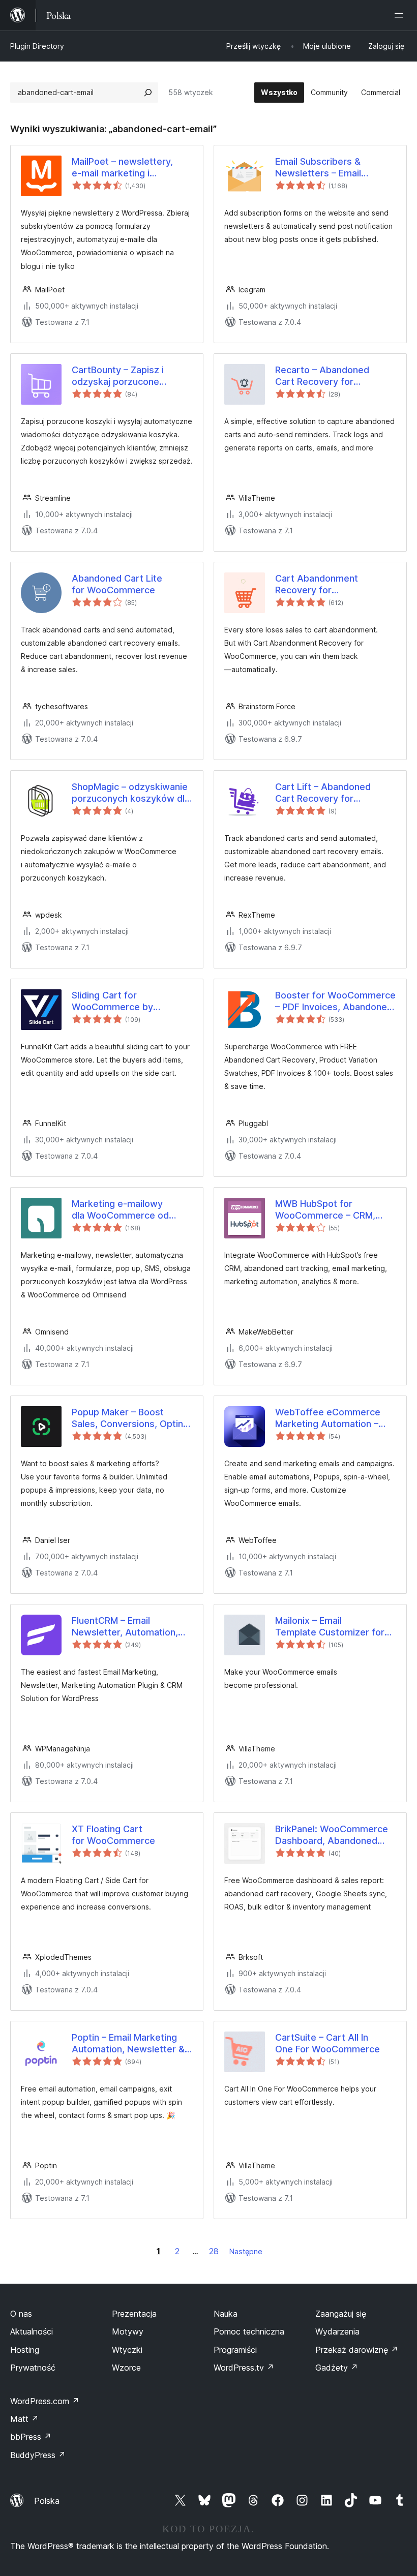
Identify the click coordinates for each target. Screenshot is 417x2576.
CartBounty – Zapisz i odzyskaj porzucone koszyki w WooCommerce (129, 376)
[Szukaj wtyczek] (148, 93)
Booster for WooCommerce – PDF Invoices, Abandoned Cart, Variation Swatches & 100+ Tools (335, 1002)
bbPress (31, 2437)
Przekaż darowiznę (357, 2350)
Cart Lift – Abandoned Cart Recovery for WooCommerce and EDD (329, 793)
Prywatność (33, 2368)
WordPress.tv (244, 2368)
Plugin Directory (37, 46)
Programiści (235, 2350)
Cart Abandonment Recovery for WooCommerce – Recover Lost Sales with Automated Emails (334, 585)
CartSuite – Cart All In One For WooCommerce (327, 2043)
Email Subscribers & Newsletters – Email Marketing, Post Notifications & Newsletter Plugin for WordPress (333, 168)
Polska (47, 2501)
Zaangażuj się (341, 2314)
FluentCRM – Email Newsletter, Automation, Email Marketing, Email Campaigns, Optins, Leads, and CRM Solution (130, 1627)
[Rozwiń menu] (401, 15)
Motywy (128, 2331)
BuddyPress (38, 2455)
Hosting (25, 2350)
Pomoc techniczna (249, 2331)
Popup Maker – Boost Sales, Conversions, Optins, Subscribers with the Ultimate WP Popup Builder (131, 1418)
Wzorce (126, 2368)
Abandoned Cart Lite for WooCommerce (117, 584)
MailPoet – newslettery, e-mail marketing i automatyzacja (122, 168)
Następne (246, 2251)
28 (214, 2251)
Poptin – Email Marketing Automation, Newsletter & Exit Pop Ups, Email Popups (130, 2044)
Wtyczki (127, 2350)
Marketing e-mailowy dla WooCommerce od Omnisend (120, 1210)
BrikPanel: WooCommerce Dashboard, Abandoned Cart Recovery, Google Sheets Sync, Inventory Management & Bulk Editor (332, 1835)
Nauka (226, 2314)
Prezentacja (134, 2314)
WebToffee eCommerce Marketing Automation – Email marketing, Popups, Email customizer (330, 1418)
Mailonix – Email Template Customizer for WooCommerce (330, 1627)
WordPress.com (45, 2401)
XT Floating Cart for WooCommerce (113, 1835)
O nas (21, 2314)
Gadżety (337, 2368)
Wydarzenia (337, 2331)
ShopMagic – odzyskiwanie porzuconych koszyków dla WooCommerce (131, 793)
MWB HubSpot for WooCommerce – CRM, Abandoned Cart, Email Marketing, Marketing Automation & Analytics (326, 1210)
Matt (24, 2419)
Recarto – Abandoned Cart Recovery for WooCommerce (322, 376)
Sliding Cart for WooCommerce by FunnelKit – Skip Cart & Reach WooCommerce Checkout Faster (121, 1002)
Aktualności (32, 2331)
